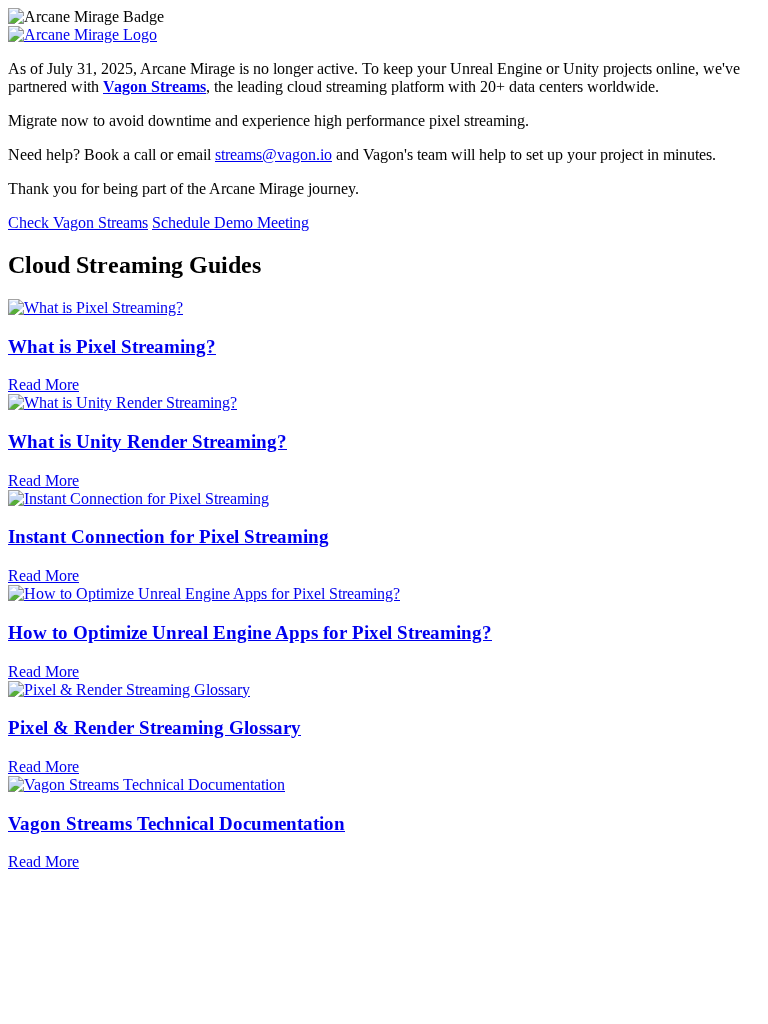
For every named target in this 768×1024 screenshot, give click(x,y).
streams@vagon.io (273, 154)
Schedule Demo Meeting (230, 222)
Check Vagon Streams (78, 222)
